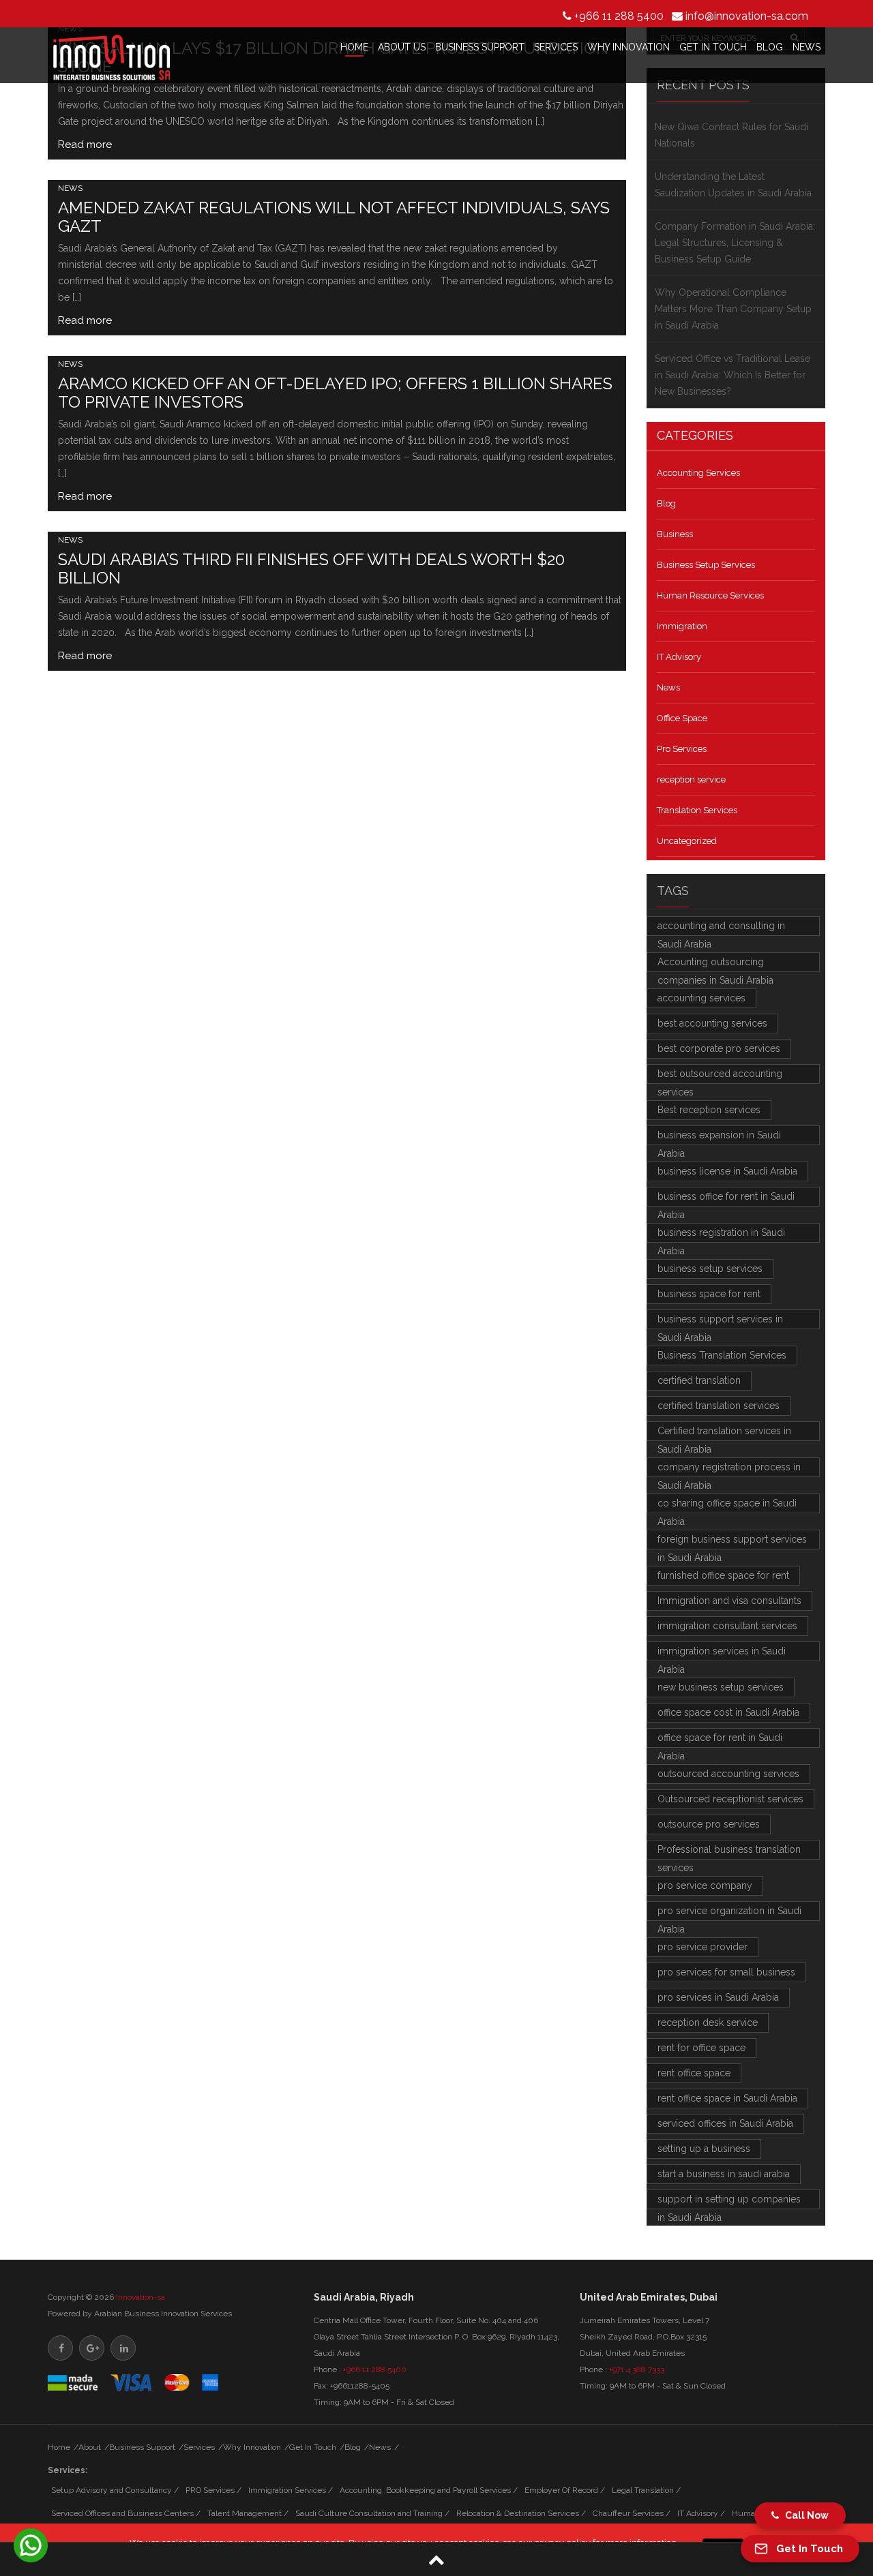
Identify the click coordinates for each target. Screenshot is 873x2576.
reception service (691, 779)
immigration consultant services (727, 1626)
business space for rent (709, 1294)
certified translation (699, 1380)
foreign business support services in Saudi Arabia (732, 1542)
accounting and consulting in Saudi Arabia (721, 928)
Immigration (682, 626)
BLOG (770, 47)
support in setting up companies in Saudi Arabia (729, 2201)
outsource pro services (709, 1824)
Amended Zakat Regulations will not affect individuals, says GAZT (334, 217)
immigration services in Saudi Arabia (722, 1653)
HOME (354, 47)
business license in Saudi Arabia (727, 1171)
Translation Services (697, 810)
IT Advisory (679, 657)
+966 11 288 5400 (619, 16)
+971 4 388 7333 (637, 2369)
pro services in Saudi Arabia (718, 1997)
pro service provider (702, 1947)
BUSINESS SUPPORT (480, 47)
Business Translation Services (722, 1355)
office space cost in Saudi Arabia (728, 1712)
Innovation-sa (140, 2297)
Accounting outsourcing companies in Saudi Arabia (715, 964)
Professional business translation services (729, 1852)
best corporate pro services (719, 1048)
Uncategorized (687, 841)
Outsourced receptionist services (730, 1799)
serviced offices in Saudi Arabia (725, 2123)
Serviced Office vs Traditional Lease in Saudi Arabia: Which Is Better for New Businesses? (733, 375)
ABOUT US (402, 47)
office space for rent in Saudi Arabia (720, 1740)
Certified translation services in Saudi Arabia (724, 1433)
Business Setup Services (706, 565)
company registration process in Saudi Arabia (729, 1469)
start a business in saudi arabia (724, 2174)
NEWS (807, 47)
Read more (85, 145)
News (70, 188)
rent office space (694, 2073)
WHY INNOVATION (628, 47)
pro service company (705, 1885)
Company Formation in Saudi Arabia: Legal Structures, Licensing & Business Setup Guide (735, 243)
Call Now (804, 2515)
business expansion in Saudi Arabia (719, 1137)
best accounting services (712, 1023)
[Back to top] (436, 2559)
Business (675, 534)
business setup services (710, 1269)
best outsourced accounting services (720, 1076)
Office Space (682, 718)
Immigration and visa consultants (729, 1601)
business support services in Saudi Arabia (720, 1321)
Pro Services (682, 749)
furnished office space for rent (723, 1575)
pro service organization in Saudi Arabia (729, 1913)
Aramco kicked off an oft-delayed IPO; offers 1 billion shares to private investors (335, 393)
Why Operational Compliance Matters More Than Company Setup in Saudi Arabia (733, 309)
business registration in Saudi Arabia (721, 1235)
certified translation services (719, 1406)
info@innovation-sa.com (747, 16)
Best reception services (709, 1110)
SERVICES (556, 47)
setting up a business (704, 2149)
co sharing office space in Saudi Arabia (727, 1505)
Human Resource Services (710, 595)
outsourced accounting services (728, 1774)
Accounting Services (698, 473)
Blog (666, 503)
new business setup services (721, 1687)
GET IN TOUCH (713, 47)
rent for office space (701, 2048)
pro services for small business (726, 1972)
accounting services (701, 998)
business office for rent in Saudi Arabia (726, 1199)
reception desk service (708, 2022)
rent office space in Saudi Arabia (727, 2098)
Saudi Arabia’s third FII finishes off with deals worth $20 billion (311, 569)
